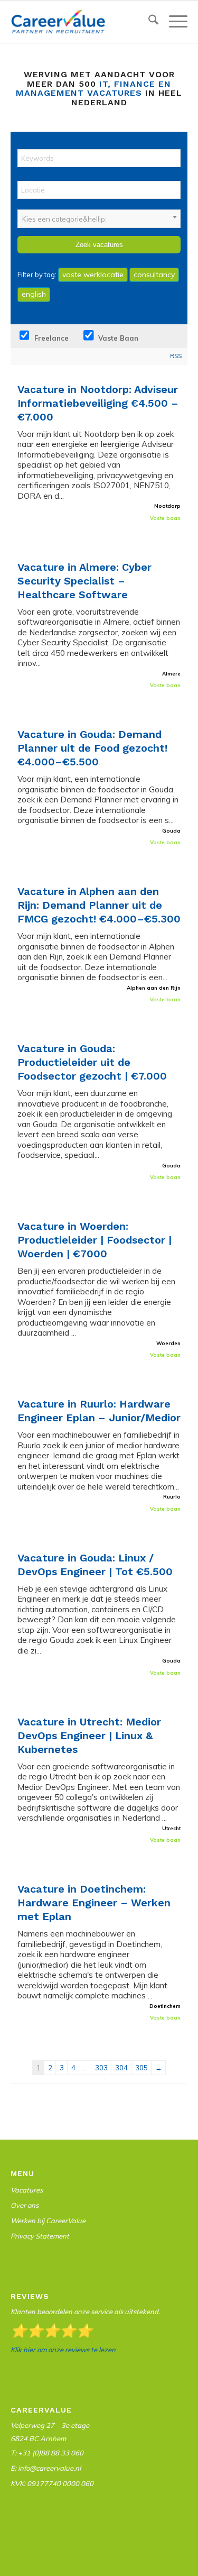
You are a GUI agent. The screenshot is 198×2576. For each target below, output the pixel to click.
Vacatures (27, 2190)
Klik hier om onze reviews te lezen (63, 2350)
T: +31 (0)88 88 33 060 (47, 2453)
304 (121, 2068)
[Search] (148, 22)
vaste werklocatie (93, 275)
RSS (176, 356)
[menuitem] (148, 22)
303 (101, 2068)
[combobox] (99, 219)
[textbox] (99, 219)
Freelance (50, 338)
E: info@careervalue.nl (46, 2468)
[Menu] (173, 22)
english (34, 294)
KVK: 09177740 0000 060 (52, 2483)
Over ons (25, 2205)
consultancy (154, 275)
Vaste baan (117, 338)
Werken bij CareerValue (48, 2221)
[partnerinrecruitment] (81, 22)
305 (142, 2068)
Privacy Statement (40, 2236)
